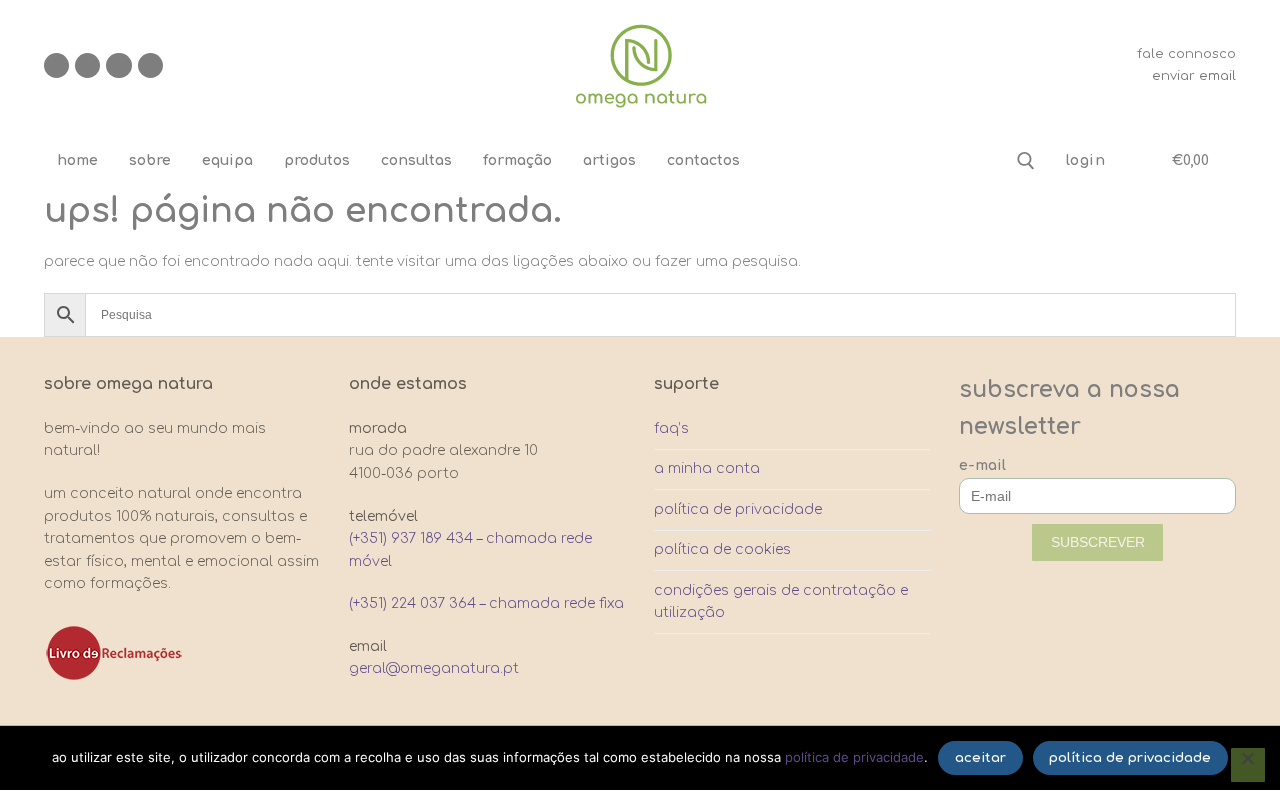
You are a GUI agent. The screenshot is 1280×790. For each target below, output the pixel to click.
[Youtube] (118, 65)
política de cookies (722, 549)
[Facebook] (56, 65)
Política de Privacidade (854, 757)
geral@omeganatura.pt (434, 668)
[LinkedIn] (150, 65)
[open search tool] (1026, 161)
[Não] (1248, 765)
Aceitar (980, 758)
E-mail (982, 465)
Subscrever (1098, 542)
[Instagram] (87, 65)
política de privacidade (738, 509)
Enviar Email (1194, 76)
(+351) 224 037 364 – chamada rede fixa (486, 603)
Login (1086, 160)
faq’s (671, 428)
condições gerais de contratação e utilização (781, 602)
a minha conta (707, 468)
